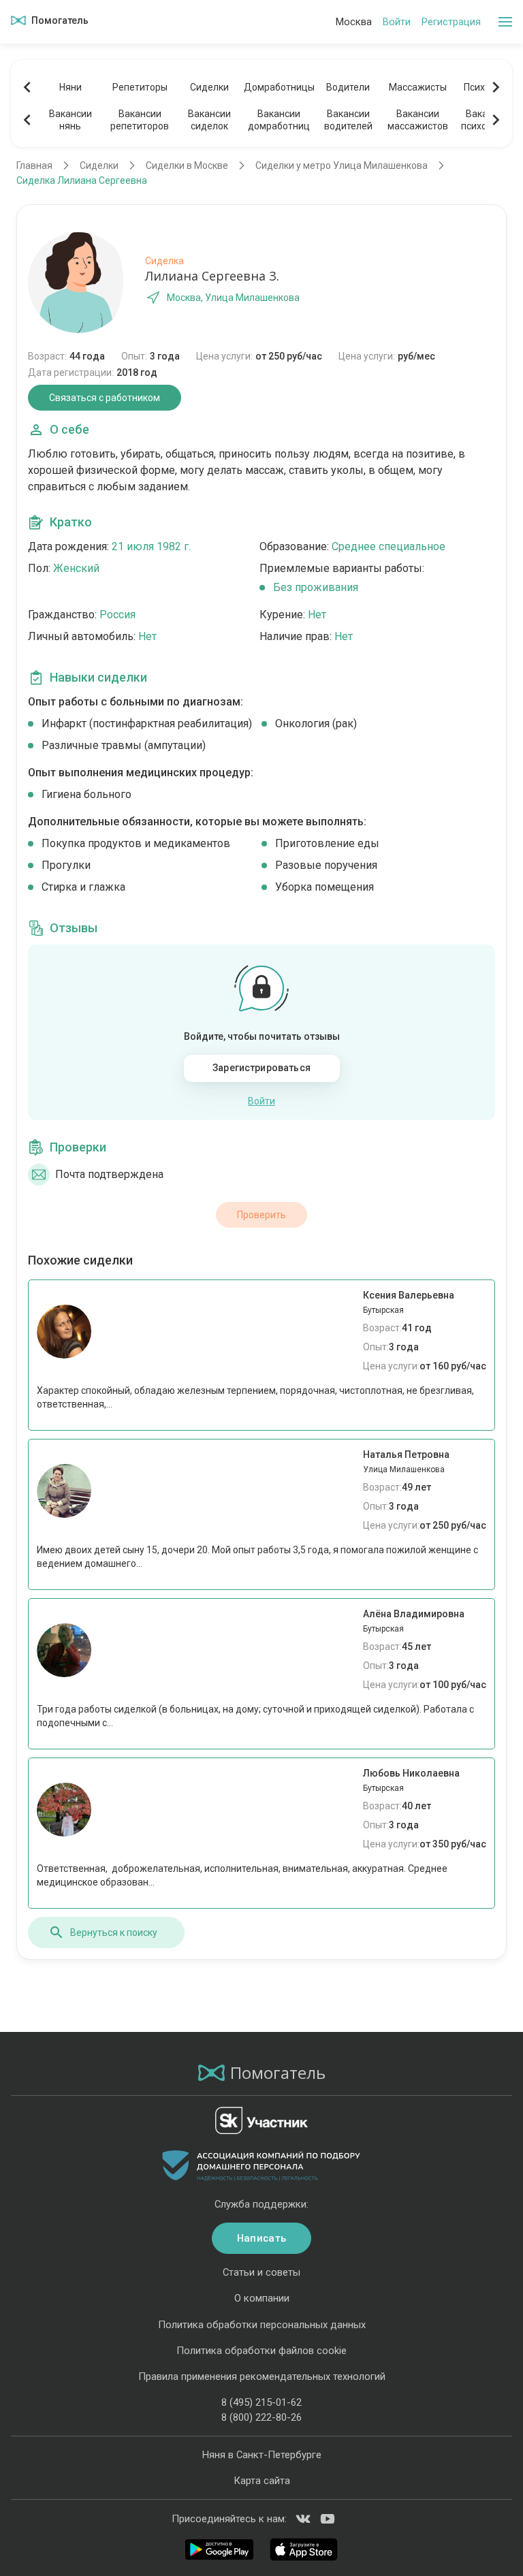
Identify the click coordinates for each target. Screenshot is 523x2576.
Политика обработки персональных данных (262, 2325)
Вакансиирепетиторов (140, 120)
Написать (261, 2238)
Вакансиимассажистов (418, 120)
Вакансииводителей (348, 120)
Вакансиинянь (70, 120)
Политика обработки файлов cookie (261, 2351)
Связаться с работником (105, 398)
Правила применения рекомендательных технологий (262, 2376)
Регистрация (451, 22)
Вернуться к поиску (114, 1933)
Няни (70, 87)
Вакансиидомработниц (279, 120)
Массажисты (418, 87)
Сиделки (209, 87)
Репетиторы (140, 87)
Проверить (261, 1215)
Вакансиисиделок (209, 120)
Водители (348, 87)
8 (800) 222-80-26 (261, 2417)
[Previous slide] (27, 87)
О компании (262, 2298)
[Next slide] (496, 87)
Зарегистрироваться (261, 1068)
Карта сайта (262, 2481)
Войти (397, 22)
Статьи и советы (261, 2272)
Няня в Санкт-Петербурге (262, 2455)
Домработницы (279, 87)
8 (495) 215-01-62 (261, 2402)
